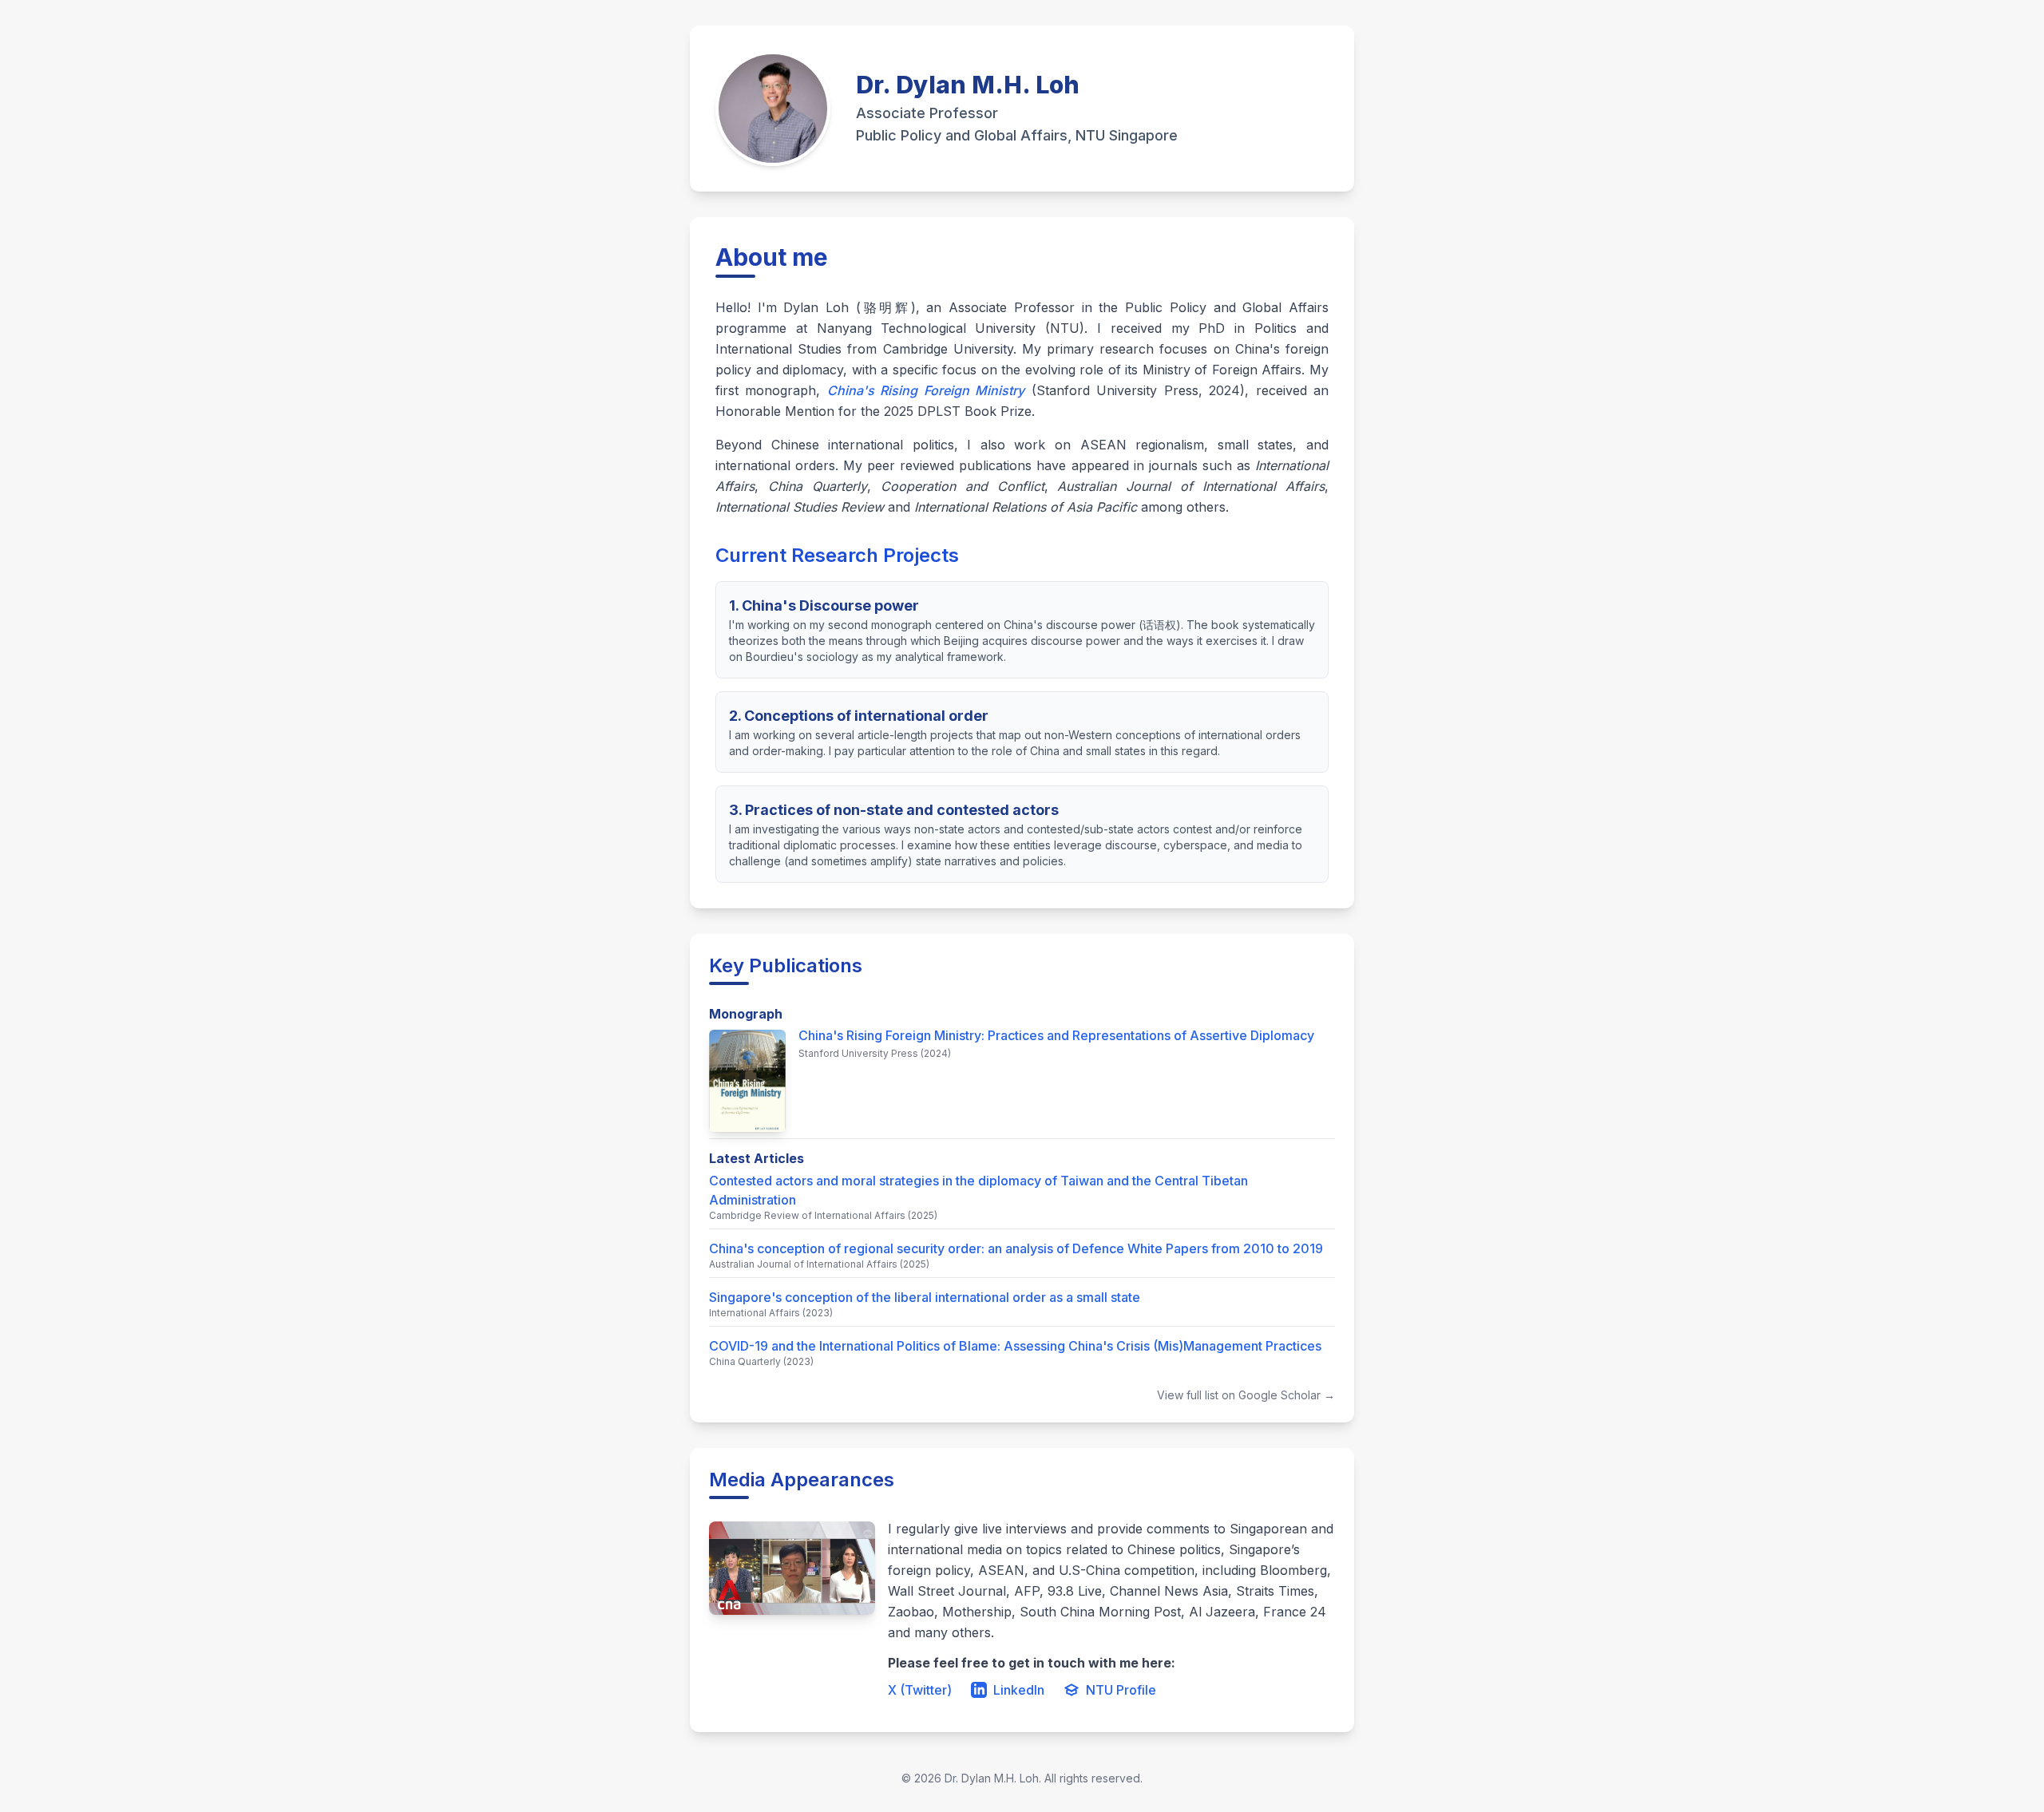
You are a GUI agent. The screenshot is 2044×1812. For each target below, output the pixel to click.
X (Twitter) (920, 1690)
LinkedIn (1019, 1690)
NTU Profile (1121, 1690)
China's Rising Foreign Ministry (926, 390)
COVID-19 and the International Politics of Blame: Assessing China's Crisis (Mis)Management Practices (1015, 1346)
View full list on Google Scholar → (1246, 1395)
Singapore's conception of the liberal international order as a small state (925, 1297)
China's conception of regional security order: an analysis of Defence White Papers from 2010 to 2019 (1016, 1248)
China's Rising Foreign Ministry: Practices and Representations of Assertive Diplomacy (1056, 1035)
